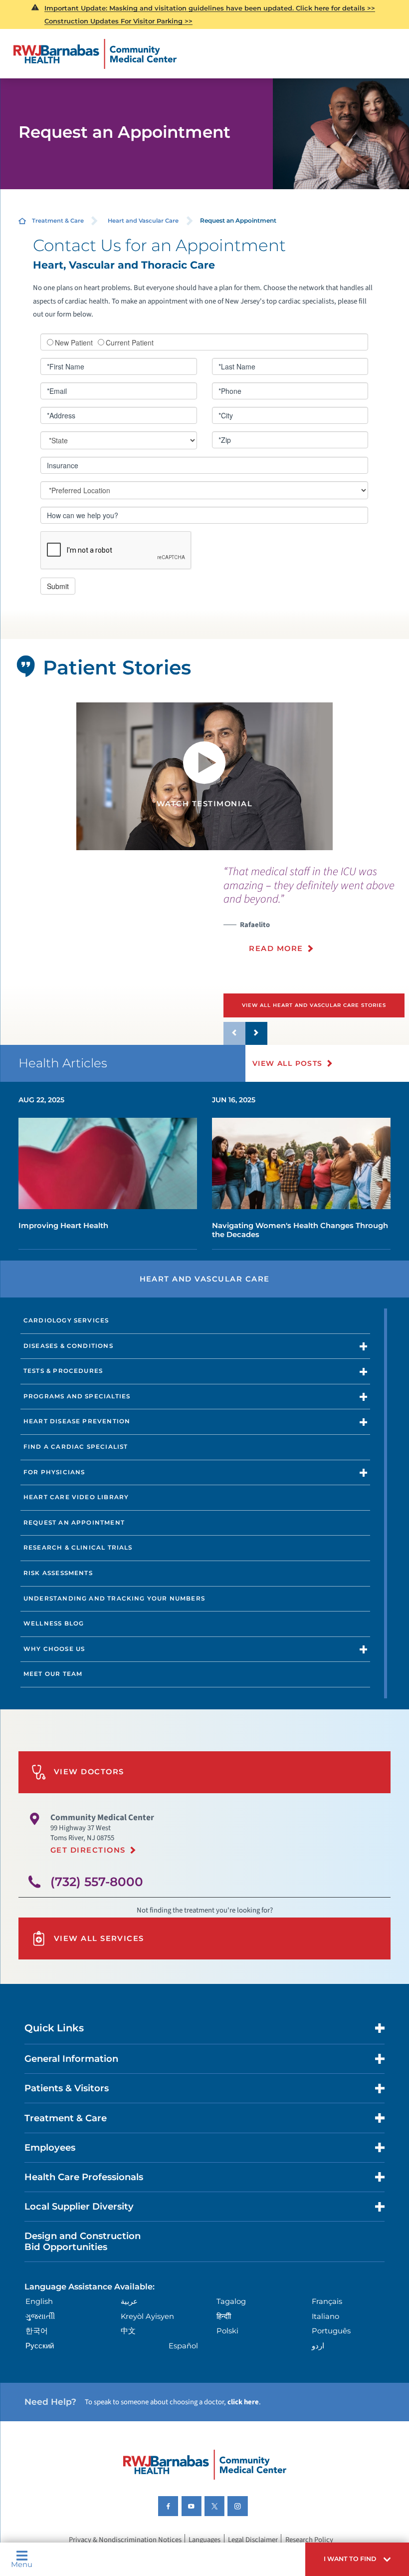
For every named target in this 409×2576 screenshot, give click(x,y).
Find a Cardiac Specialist (76, 1447)
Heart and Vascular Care (143, 221)
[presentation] (316, 915)
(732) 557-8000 (97, 1882)
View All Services (99, 1938)
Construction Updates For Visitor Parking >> (118, 21)
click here (243, 2402)
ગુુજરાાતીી (40, 2316)
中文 (128, 2331)
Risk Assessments (58, 1573)
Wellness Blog (54, 1623)
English (39, 2301)
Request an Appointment (74, 1523)
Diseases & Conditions (68, 1346)
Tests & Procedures (63, 1371)
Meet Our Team (53, 1674)
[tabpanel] (205, 776)
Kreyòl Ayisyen (147, 2316)
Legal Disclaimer (253, 2540)
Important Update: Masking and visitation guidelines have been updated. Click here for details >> (210, 8)
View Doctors (89, 1772)
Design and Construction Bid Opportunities (83, 2241)
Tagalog (231, 2301)
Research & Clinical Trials (78, 1548)
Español (183, 2346)
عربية (129, 2301)
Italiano (325, 2316)
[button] (357, 2559)
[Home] (96, 54)
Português (331, 2331)
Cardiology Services (66, 1320)
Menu (22, 2564)
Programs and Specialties (77, 1396)
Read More (276, 949)
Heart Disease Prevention (77, 1421)
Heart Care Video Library (76, 1497)
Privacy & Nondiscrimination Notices (125, 2540)
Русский (40, 2346)
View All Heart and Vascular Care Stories (314, 1005)
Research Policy (309, 2540)
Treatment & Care (58, 221)
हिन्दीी (224, 2316)
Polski (227, 2331)
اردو (318, 2346)
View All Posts (288, 1063)
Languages (204, 2540)
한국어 (37, 2331)
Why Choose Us (54, 1649)
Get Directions (88, 1850)
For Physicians (54, 1472)
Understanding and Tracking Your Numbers (114, 1599)
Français (327, 2301)
